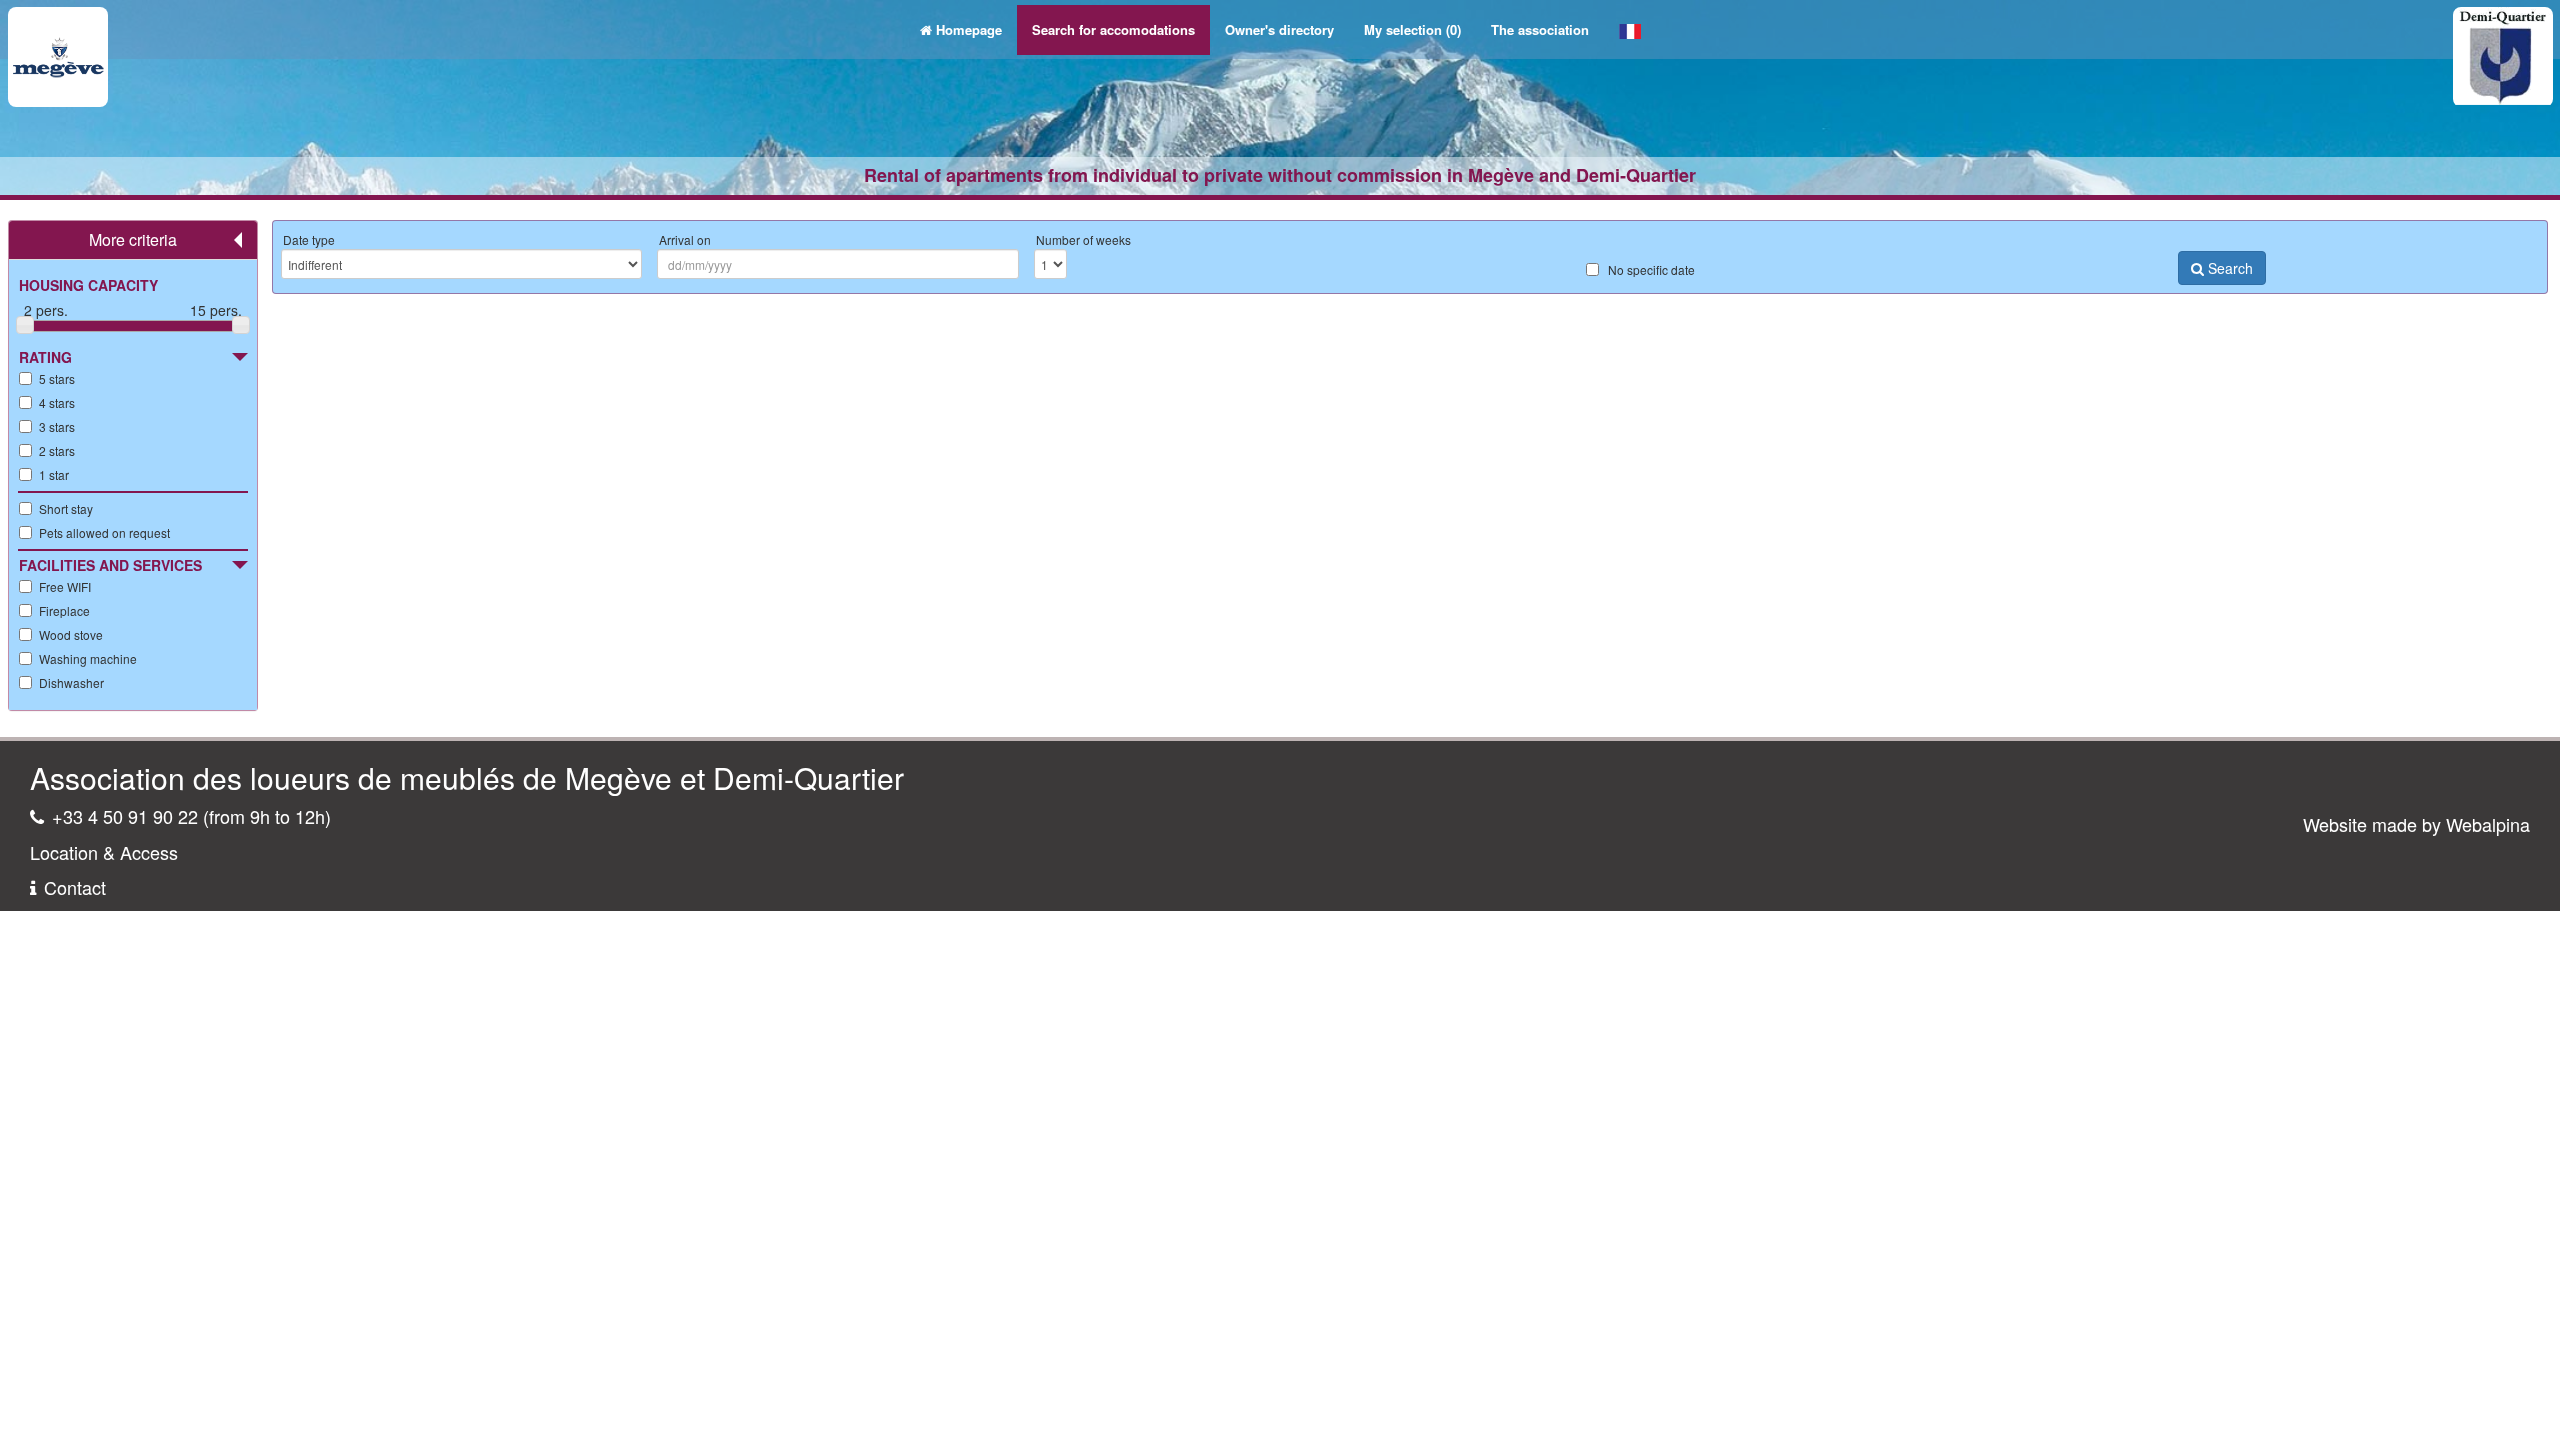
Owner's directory (1279, 29)
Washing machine (88, 658)
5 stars (57, 378)
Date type (309, 239)
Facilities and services (110, 565)
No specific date (1651, 269)
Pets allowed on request (104, 532)
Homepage (969, 29)
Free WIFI (65, 586)
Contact (75, 887)
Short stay (66, 508)
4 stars (57, 402)
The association (1540, 29)
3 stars (57, 426)
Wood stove (71, 634)
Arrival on (685, 239)
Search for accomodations (1113, 29)
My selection (1412, 29)
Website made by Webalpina (2416, 824)
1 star (54, 474)
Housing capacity (88, 285)
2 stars (57, 450)
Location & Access (104, 852)
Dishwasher (71, 682)
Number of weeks (1083, 239)
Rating (45, 357)
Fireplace (64, 610)
